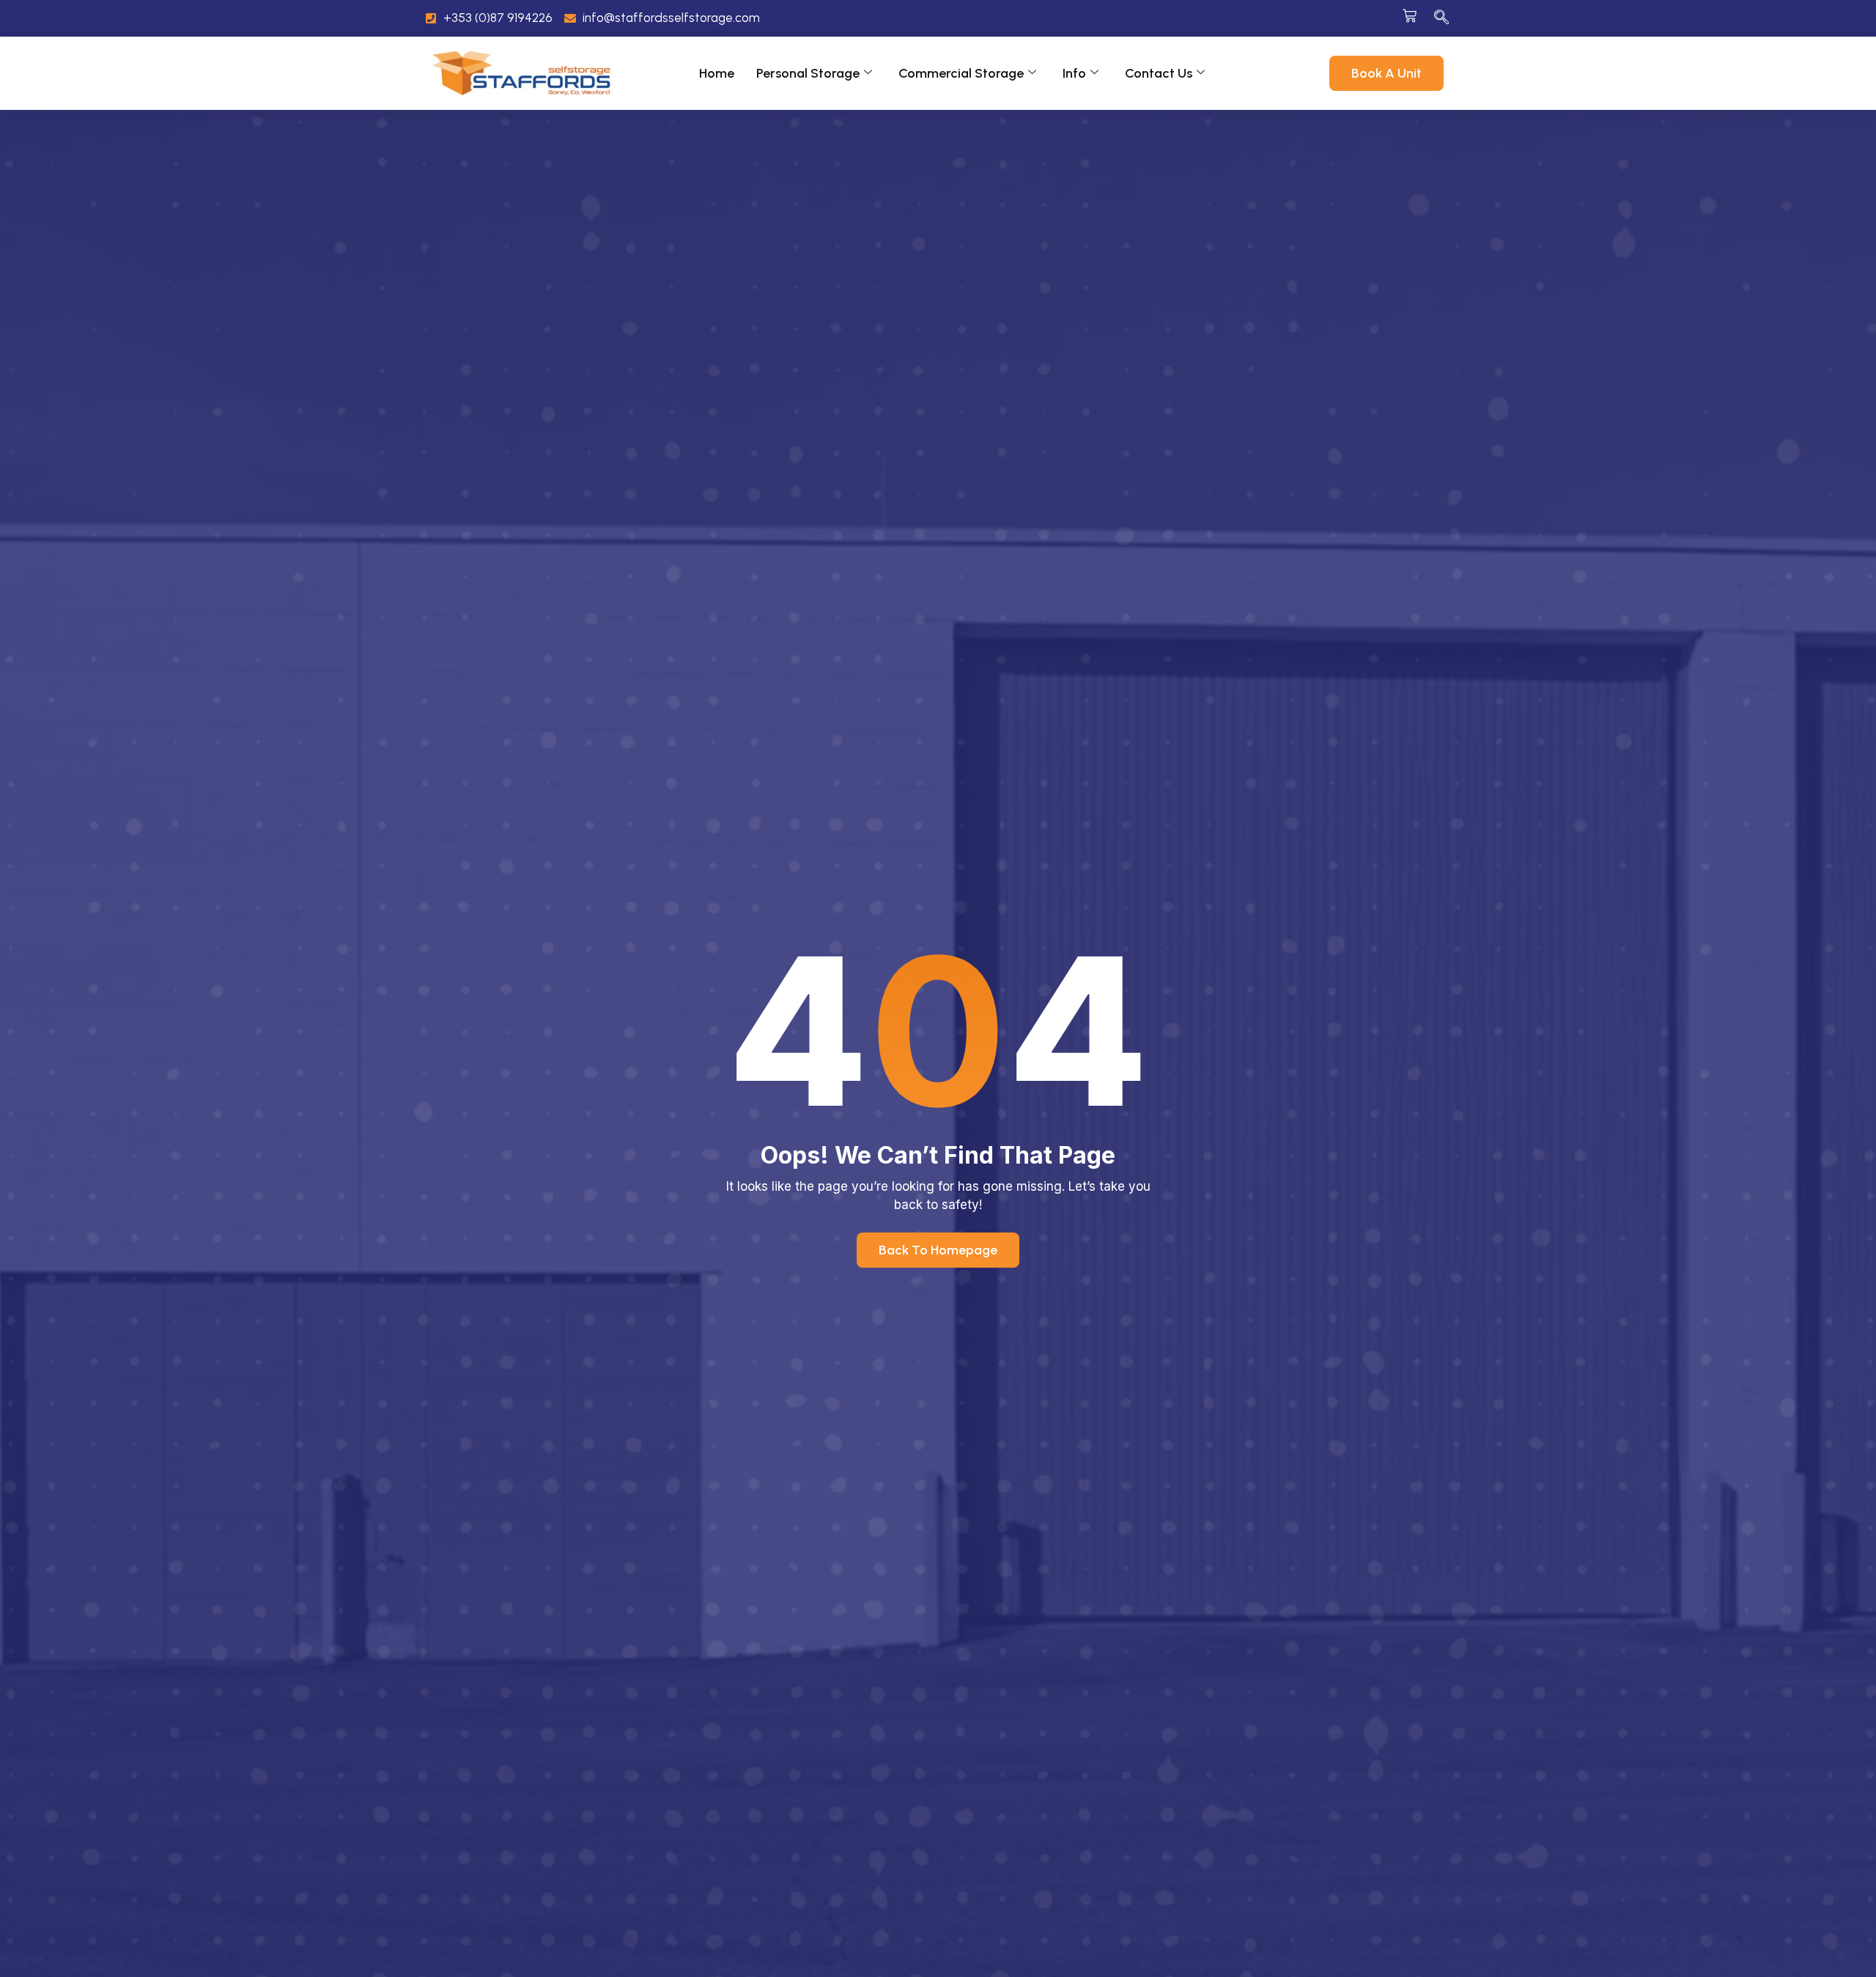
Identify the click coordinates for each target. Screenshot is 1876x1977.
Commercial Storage (961, 73)
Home (717, 73)
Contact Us (1159, 73)
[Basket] (1410, 16)
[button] (1441, 18)
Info (1074, 73)
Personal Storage (808, 73)
